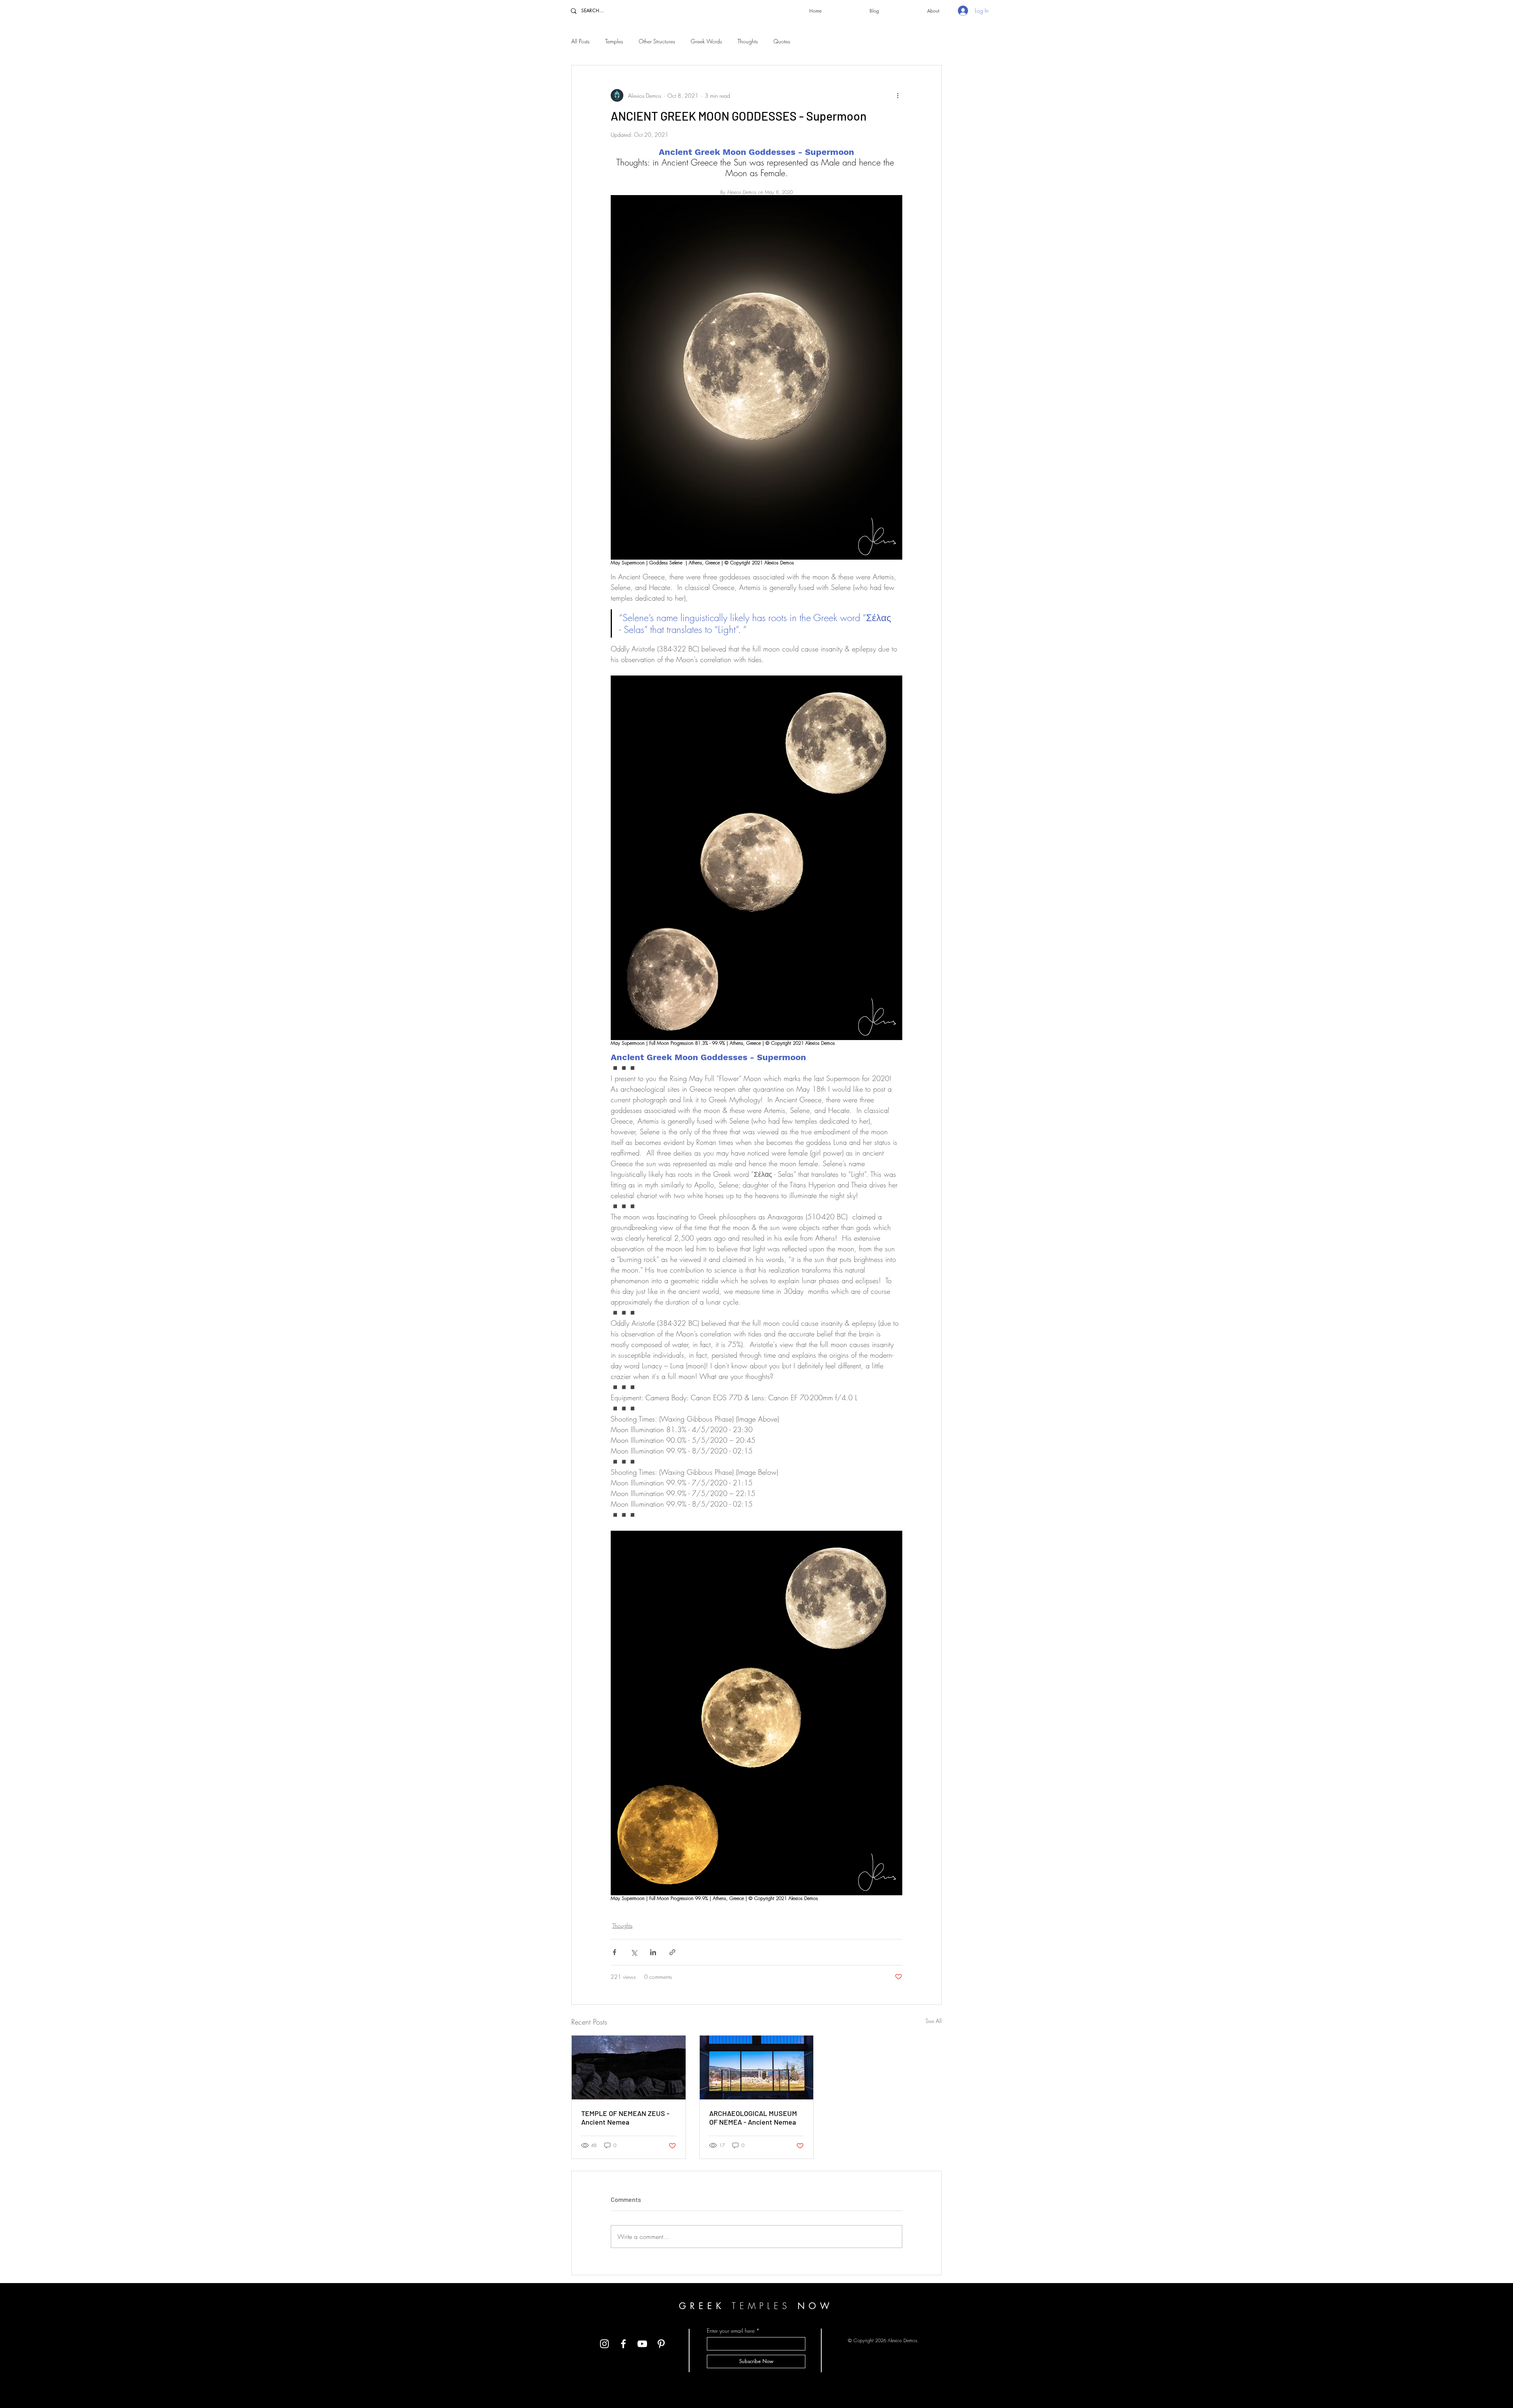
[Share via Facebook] (614, 1952)
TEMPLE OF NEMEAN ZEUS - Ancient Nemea (625, 2118)
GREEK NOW (756, 2306)
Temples (614, 41)
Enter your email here (731, 2331)
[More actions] (898, 95)
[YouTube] (642, 2344)
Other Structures (657, 41)
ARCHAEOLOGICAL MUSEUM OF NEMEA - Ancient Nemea (753, 2118)
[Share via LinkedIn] (653, 1952)
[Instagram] (604, 2344)
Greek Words (706, 41)
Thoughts (748, 41)
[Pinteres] (661, 2344)
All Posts (580, 41)
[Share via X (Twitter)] (634, 1952)
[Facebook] (623, 2344)
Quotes (782, 41)
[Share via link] (672, 1952)
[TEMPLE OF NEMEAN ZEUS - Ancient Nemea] (629, 2067)
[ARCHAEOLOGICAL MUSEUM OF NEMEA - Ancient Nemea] (757, 2067)
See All (934, 2021)
